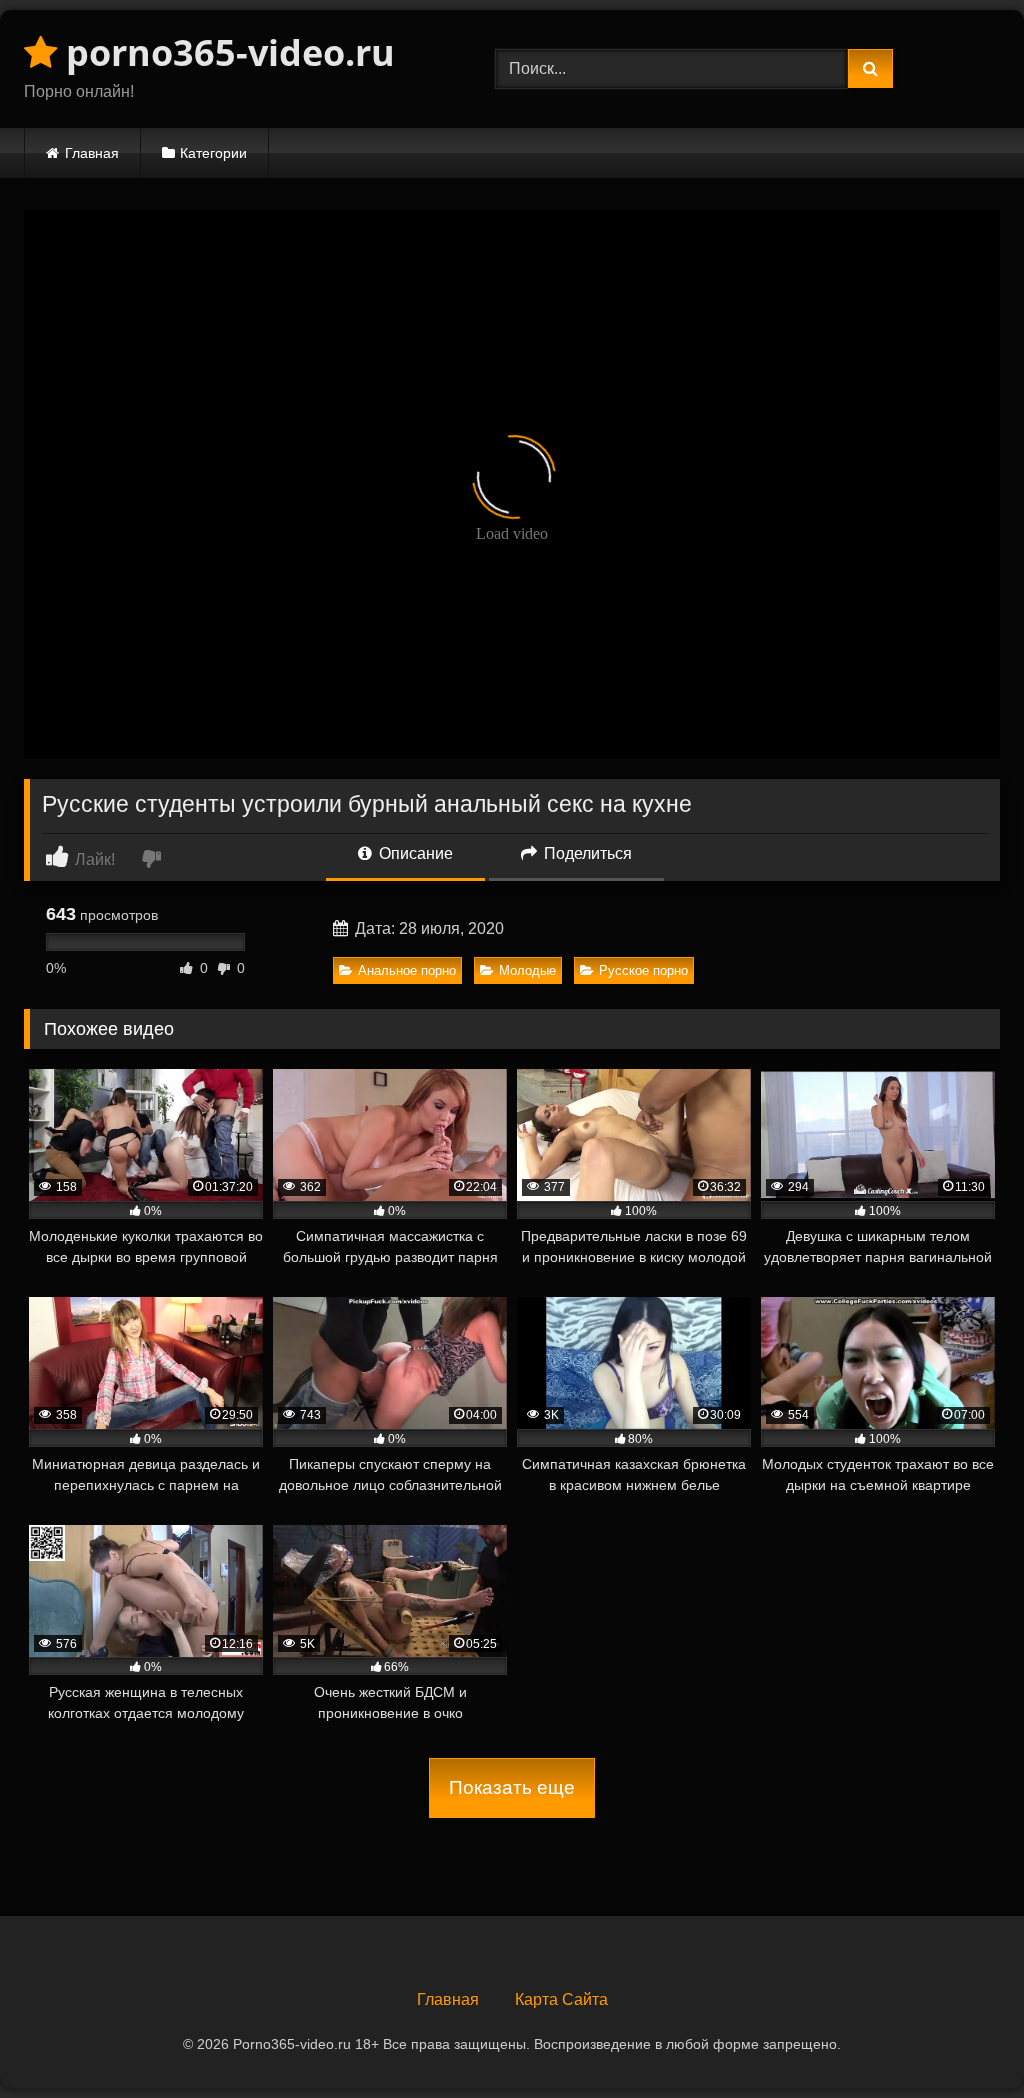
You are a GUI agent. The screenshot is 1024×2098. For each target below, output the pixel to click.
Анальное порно (407, 970)
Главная (92, 153)
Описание (414, 853)
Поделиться (586, 853)
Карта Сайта (561, 1999)
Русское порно (643, 970)
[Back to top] (962, 2038)
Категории (213, 153)
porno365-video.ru (226, 52)
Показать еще (512, 1787)
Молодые (527, 970)
